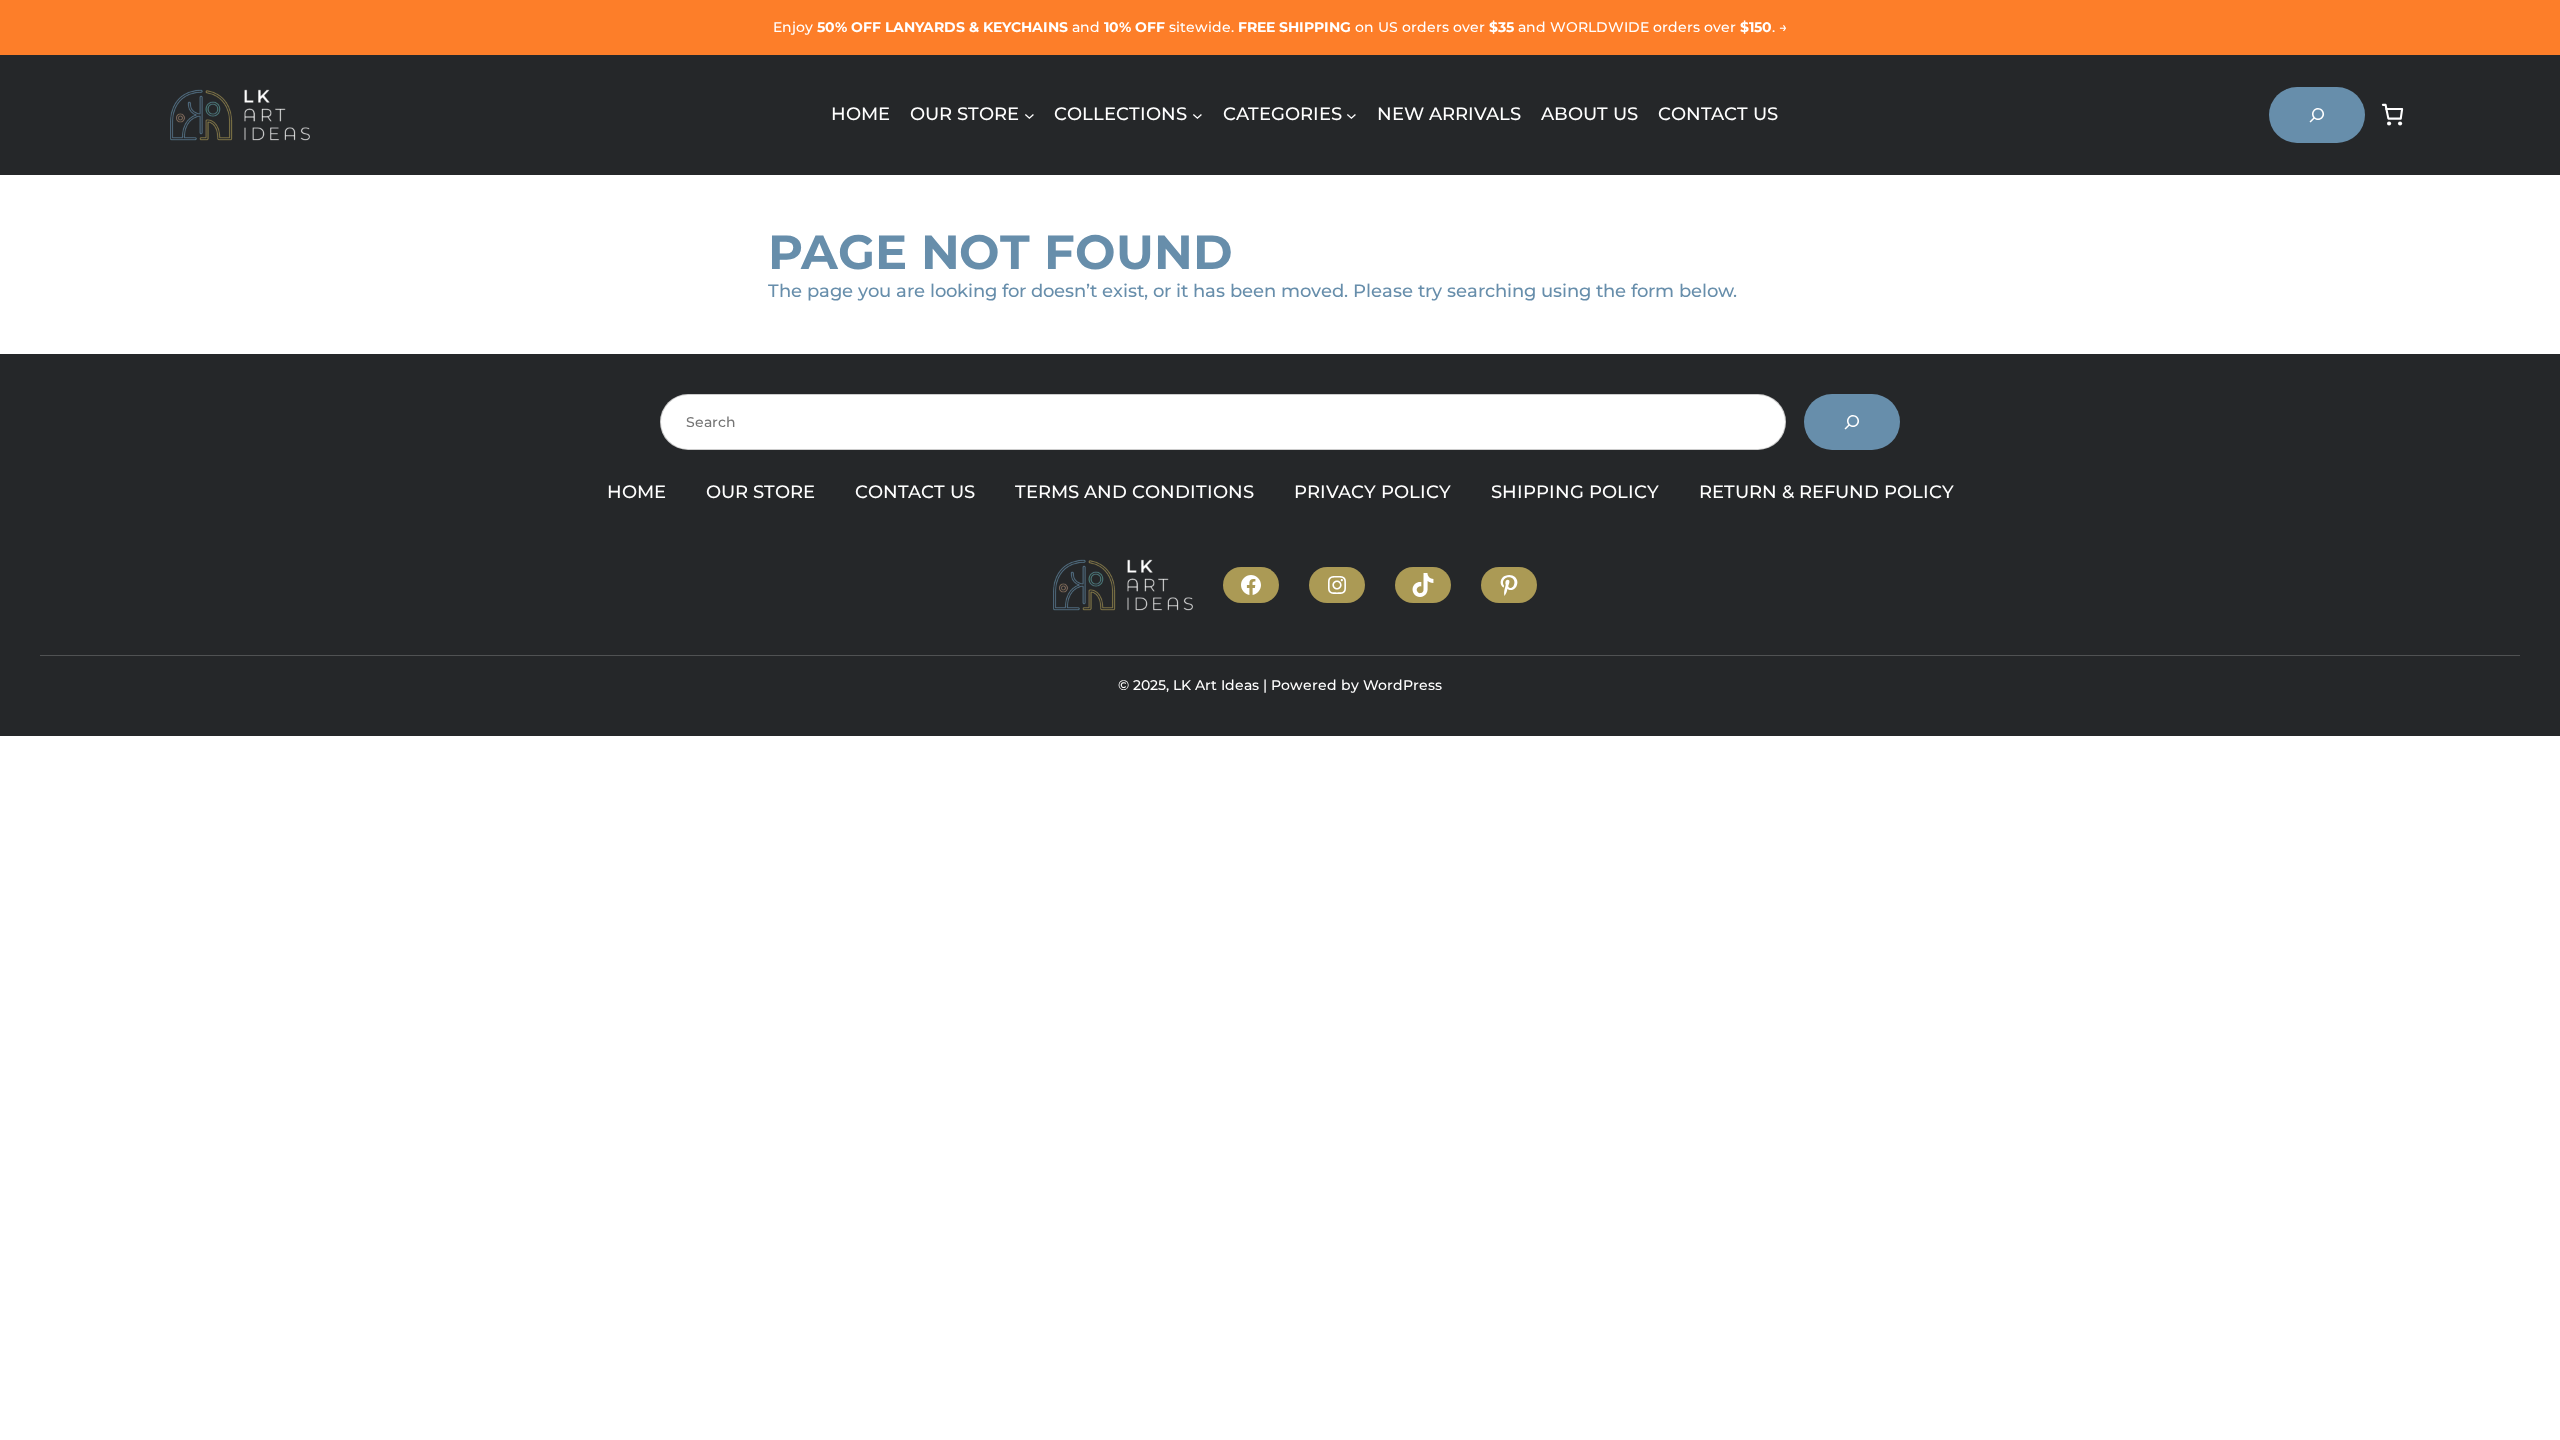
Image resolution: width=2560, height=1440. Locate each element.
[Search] (1852, 422)
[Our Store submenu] (1029, 114)
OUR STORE (760, 492)
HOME (636, 492)
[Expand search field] (2317, 115)
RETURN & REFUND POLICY (1826, 492)
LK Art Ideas (1216, 685)
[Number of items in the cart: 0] (2392, 114)
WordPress (1402, 685)
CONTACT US (915, 492)
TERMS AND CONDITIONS (1134, 492)
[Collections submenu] (1197, 114)
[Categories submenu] (1351, 114)
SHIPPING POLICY (1575, 492)
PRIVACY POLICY (1372, 492)
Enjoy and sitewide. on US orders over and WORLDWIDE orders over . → (1280, 27)
